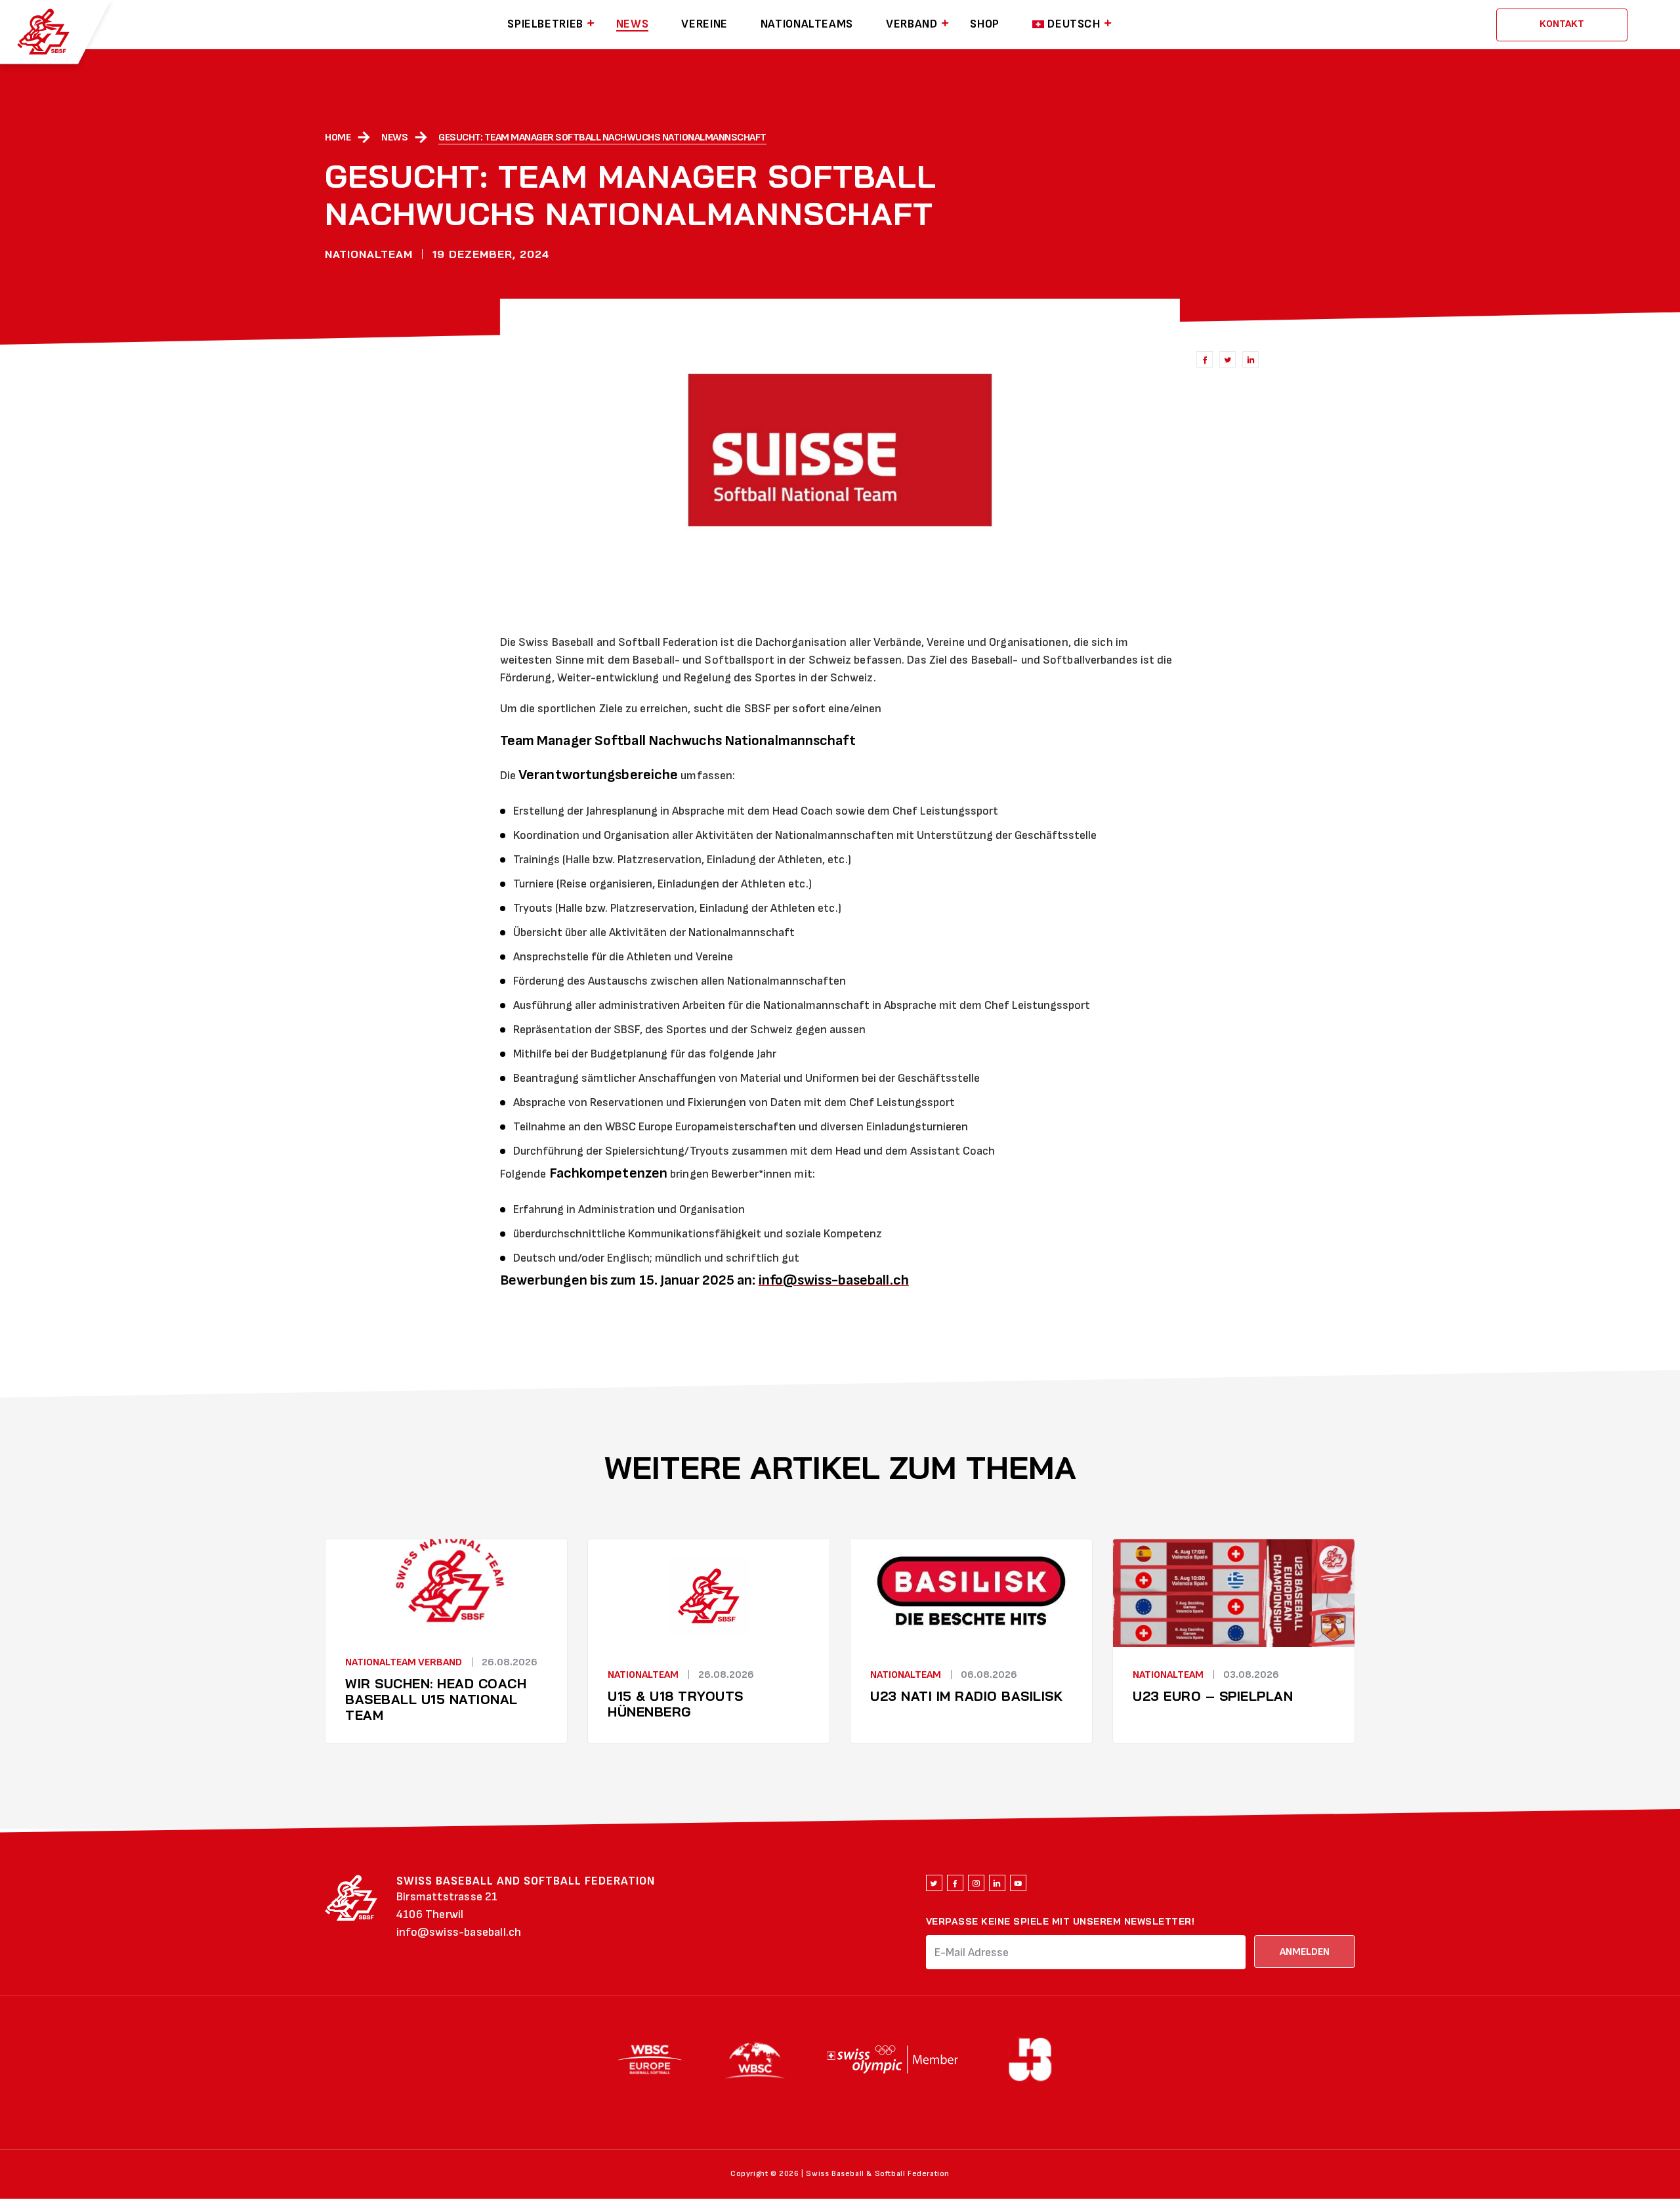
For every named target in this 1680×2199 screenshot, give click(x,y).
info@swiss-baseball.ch (459, 1932)
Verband (912, 24)
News (633, 24)
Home (338, 138)
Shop (985, 24)
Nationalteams (807, 24)
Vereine (704, 24)
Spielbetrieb (545, 24)
